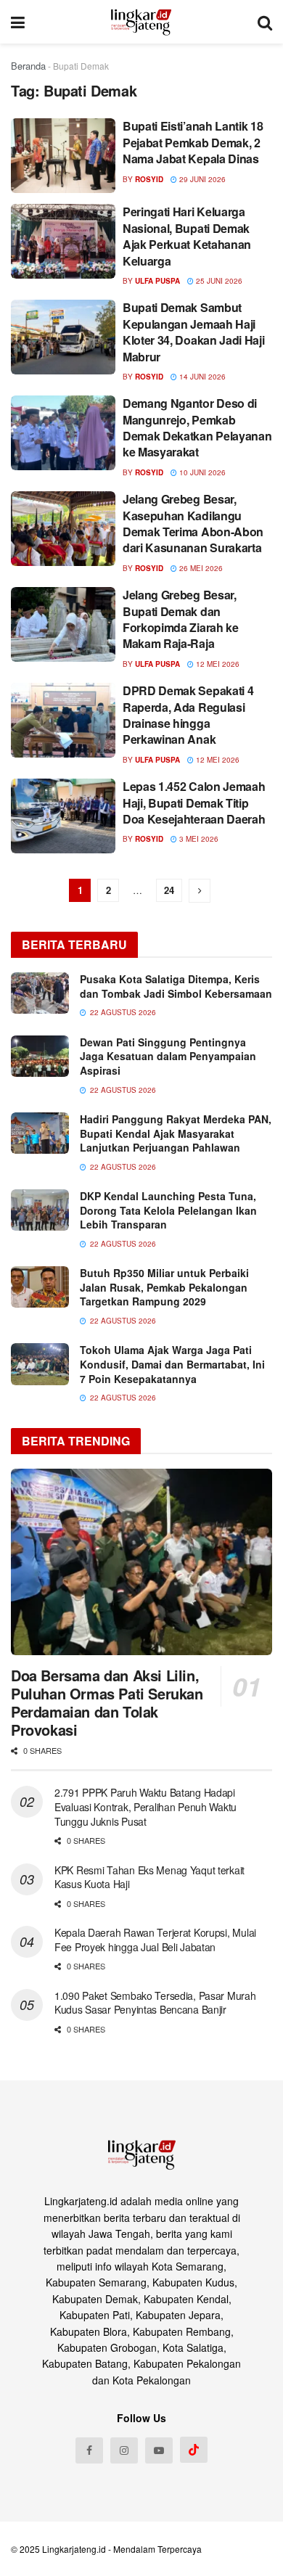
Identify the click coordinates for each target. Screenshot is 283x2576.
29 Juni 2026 (201, 179)
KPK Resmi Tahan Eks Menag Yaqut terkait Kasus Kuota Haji (149, 1877)
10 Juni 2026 (201, 472)
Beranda (28, 66)
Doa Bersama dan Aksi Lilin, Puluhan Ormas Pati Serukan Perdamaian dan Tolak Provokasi (107, 1702)
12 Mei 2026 (217, 664)
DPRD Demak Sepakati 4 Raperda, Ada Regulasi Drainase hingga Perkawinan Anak (188, 715)
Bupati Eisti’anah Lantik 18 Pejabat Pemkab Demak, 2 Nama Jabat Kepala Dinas (193, 142)
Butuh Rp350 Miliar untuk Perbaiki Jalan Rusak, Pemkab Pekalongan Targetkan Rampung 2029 (164, 1287)
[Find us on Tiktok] (194, 2450)
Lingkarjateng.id (74, 2549)
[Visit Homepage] (141, 22)
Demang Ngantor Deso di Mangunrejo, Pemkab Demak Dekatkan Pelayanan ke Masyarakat (197, 427)
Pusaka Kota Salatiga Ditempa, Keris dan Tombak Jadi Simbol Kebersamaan (176, 986)
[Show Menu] (18, 22)
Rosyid (149, 179)
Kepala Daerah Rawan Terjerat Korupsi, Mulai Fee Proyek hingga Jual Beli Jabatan (155, 1940)
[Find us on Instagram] (124, 2450)
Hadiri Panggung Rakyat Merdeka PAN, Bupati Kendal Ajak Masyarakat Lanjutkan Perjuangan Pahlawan (176, 1133)
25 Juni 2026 (218, 281)
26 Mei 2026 (200, 568)
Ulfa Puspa (157, 281)
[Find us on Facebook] (89, 2450)
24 (169, 890)
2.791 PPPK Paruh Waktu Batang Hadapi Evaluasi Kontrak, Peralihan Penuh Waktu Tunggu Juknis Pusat (145, 1806)
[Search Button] (265, 22)
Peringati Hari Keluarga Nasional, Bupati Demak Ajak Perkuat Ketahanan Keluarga (187, 236)
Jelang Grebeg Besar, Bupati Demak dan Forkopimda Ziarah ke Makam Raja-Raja (181, 619)
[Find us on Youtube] (159, 2450)
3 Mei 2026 (198, 839)
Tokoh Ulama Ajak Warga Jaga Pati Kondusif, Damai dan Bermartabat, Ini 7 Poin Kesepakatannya (172, 1364)
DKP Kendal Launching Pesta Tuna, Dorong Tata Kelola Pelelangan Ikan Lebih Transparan (168, 1210)
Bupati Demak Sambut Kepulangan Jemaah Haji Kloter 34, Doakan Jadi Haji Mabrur (193, 332)
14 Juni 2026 (201, 377)
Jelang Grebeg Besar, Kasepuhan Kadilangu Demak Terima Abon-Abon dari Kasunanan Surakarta (193, 523)
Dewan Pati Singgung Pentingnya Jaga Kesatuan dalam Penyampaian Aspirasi (168, 1056)
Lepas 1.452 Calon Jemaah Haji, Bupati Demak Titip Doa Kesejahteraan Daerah (194, 803)
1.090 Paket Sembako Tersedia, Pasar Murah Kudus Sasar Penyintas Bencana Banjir (155, 2003)
